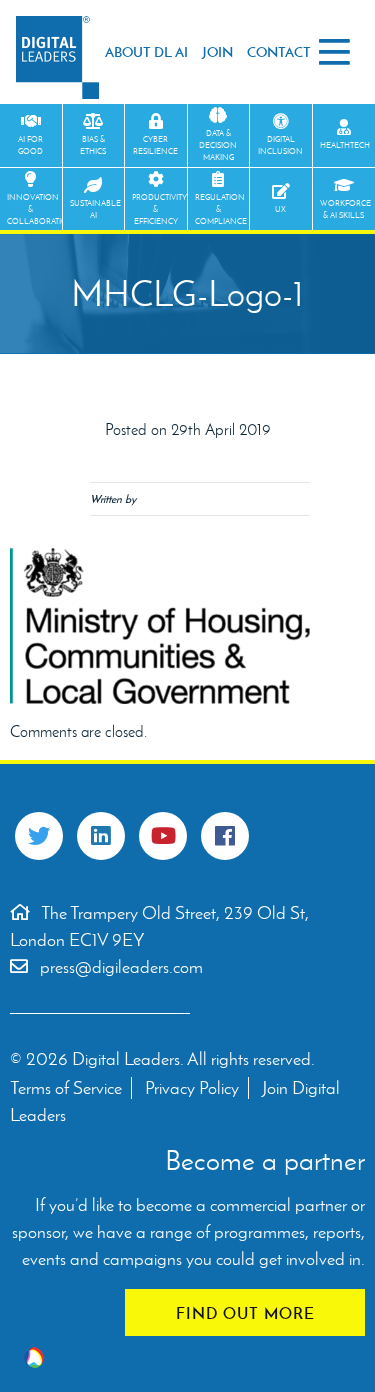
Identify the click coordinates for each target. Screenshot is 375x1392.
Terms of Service (66, 1088)
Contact (279, 52)
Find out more (245, 1313)
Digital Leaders (57, 57)
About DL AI (146, 52)
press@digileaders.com (121, 967)
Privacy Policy (192, 1088)
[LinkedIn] (101, 836)
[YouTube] (163, 836)
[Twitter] (39, 836)
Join (217, 52)
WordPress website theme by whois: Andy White (34, 1357)
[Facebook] (225, 836)
